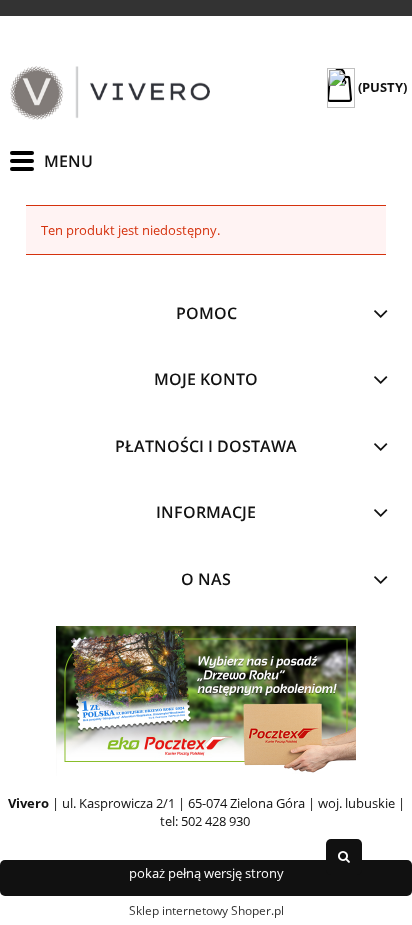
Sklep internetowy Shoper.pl (206, 910)
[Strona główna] (110, 93)
